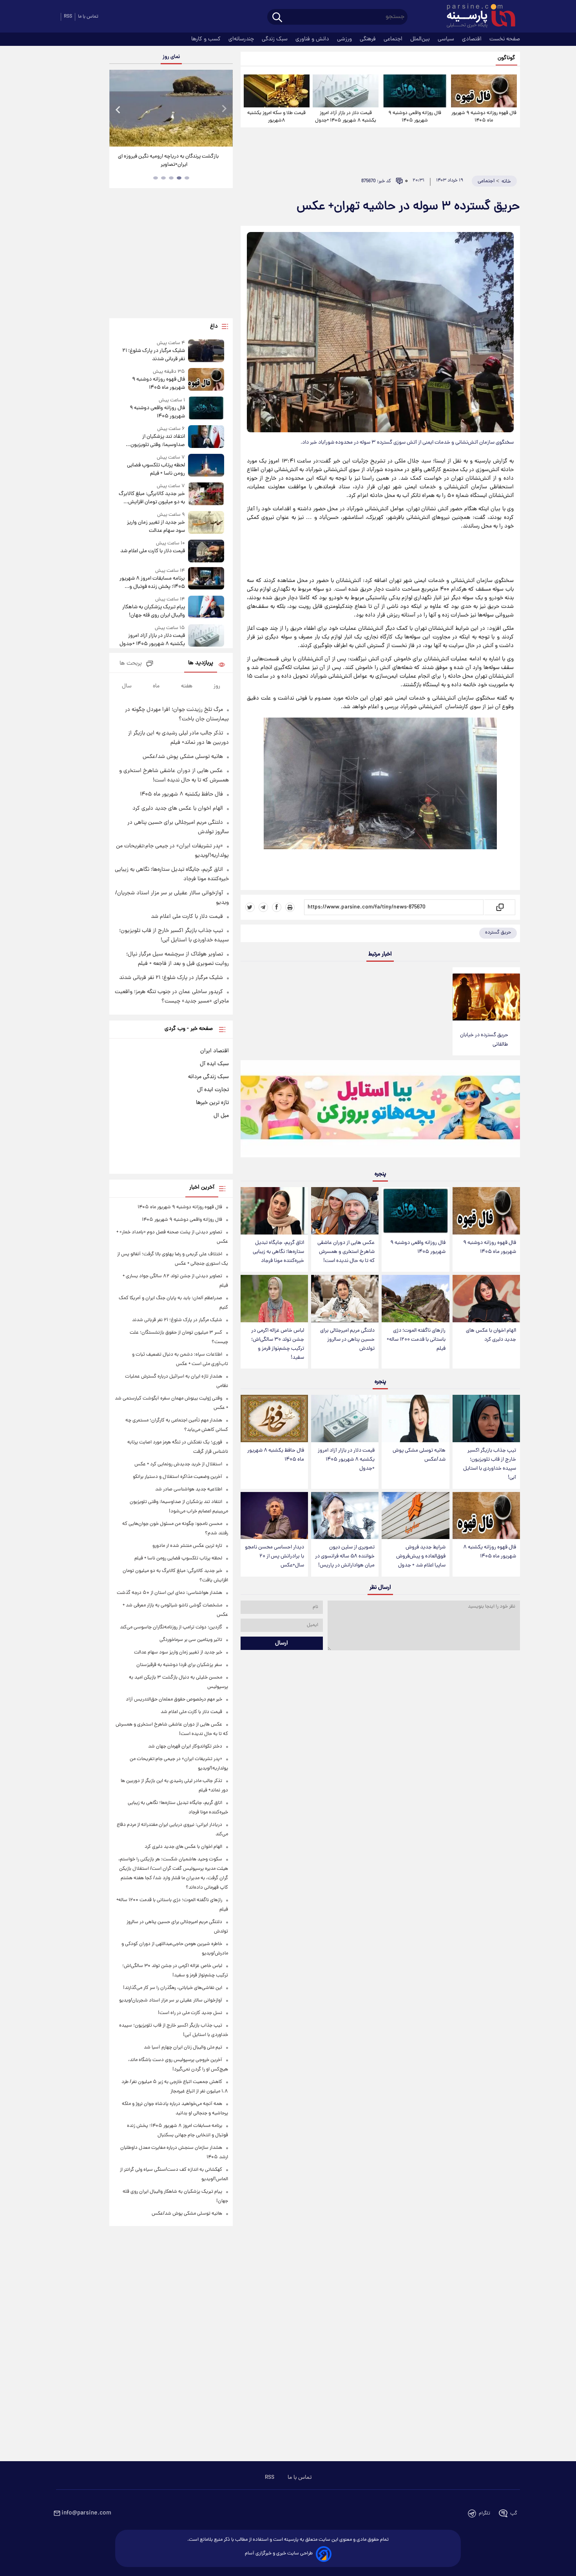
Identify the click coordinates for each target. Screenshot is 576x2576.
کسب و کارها (207, 39)
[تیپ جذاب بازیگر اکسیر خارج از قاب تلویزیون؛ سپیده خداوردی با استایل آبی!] (486, 1419)
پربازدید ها (201, 663)
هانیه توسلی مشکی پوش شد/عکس (419, 1455)
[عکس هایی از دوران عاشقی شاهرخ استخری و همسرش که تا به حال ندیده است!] (345, 1211)
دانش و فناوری (313, 39)
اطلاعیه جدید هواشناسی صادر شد (189, 1489)
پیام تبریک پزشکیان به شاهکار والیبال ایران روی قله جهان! (153, 611)
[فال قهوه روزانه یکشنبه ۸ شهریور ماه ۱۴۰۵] (486, 1516)
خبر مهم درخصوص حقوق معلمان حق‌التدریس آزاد (174, 1700)
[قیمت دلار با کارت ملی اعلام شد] (206, 551)
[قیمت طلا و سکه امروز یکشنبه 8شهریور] (277, 91)
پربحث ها (131, 664)
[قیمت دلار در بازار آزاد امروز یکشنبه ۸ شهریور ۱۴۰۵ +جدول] (346, 91)
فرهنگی (369, 39)
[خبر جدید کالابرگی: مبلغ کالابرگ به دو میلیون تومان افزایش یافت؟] (206, 494)
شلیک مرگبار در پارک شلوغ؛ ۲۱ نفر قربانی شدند (153, 355)
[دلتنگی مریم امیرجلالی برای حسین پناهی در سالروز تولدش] (345, 1299)
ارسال (282, 1643)
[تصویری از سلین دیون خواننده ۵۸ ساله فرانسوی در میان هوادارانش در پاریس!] (345, 1516)
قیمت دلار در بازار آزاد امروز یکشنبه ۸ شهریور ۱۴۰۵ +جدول (346, 117)
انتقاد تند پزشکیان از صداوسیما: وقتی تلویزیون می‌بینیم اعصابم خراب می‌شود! (153, 441)
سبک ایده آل (214, 1064)
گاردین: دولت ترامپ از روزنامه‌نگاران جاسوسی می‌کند (171, 1627)
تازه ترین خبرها (212, 1103)
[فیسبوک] (277, 907)
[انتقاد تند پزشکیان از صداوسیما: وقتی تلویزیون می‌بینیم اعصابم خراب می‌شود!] (206, 437)
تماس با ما (88, 17)
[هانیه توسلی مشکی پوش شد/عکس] (415, 1419)
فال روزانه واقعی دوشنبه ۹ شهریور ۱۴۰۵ (415, 117)
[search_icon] (277, 18)
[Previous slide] (118, 109)
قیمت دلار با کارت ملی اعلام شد (152, 551)
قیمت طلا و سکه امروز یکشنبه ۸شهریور (276, 117)
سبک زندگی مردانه (208, 1077)
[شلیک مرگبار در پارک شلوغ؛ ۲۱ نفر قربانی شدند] (206, 351)
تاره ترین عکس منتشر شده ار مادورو (187, 1546)
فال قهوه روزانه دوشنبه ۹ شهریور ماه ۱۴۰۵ (484, 117)
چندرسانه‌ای (242, 39)
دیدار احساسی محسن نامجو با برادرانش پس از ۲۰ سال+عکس (274, 1556)
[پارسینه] (477, 17)
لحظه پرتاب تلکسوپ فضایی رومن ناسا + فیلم (156, 470)
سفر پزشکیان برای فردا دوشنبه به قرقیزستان (179, 1665)
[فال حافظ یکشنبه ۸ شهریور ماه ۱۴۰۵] (274, 1419)
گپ (514, 2513)
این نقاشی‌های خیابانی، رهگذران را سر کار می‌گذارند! (173, 1988)
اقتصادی (473, 39)
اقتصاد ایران (215, 1051)
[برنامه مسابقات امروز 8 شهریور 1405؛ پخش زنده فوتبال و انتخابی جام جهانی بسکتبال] (206, 579)
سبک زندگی (275, 39)
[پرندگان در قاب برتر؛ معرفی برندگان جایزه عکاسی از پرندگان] (171, 108)
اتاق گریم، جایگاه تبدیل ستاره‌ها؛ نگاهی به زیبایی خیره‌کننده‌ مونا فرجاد (278, 1252)
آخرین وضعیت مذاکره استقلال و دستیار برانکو (178, 1477)
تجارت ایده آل (213, 1090)
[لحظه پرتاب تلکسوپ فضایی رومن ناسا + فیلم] (206, 466)
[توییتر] (250, 907)
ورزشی (345, 39)
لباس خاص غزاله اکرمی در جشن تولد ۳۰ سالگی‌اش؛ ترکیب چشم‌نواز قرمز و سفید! (278, 1344)
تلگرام (485, 2513)
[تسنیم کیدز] (380, 1111)
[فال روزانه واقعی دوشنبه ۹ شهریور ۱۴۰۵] (415, 91)
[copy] (499, 907)
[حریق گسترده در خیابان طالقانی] (486, 997)
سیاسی (447, 39)
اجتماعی (394, 39)
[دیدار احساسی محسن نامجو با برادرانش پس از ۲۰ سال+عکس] (274, 1516)
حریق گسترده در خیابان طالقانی (484, 1040)
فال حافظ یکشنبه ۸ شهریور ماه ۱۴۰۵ (276, 1455)
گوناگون (506, 58)
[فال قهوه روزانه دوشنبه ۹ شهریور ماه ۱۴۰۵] (484, 91)
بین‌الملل (421, 39)
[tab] (187, 178)
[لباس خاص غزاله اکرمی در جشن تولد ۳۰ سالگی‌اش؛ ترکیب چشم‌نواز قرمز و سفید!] (274, 1299)
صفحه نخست (505, 39)
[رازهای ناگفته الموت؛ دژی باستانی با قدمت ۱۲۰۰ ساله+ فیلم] (415, 1299)
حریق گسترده (498, 933)
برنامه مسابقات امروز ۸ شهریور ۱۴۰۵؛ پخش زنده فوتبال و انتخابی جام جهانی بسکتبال (152, 583)
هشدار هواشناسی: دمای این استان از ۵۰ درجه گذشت (169, 1593)
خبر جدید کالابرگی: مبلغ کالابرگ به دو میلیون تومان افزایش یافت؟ (152, 498)
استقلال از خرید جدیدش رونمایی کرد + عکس (178, 1464)
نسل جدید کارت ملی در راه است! (190, 2013)
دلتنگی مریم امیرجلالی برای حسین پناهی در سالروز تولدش (347, 1340)
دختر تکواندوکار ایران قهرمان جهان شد (185, 1747)
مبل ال (221, 1116)
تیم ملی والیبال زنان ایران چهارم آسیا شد (183, 2048)
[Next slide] (224, 109)
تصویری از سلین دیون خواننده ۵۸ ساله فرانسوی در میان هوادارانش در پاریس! (345, 1556)
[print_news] (290, 907)
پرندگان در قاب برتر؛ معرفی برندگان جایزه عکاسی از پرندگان (168, 161)
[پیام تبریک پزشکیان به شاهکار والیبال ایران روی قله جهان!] (206, 608)
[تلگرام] (263, 907)
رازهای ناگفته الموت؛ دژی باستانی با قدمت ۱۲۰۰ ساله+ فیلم (416, 1340)
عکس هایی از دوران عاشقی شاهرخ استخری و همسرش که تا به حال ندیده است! (346, 1252)
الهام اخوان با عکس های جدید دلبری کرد (491, 1335)
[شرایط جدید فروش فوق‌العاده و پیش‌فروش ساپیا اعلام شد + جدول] (415, 1516)
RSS (68, 17)
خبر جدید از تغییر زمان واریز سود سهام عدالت (156, 527)
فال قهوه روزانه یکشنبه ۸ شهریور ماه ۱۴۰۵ (490, 1552)
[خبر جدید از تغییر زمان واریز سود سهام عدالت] (206, 523)
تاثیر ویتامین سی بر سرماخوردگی (191, 1640)
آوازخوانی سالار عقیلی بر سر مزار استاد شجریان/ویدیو (171, 2000)
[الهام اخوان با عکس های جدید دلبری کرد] (486, 1299)
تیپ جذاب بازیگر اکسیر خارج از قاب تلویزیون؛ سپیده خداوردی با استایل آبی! (490, 1464)
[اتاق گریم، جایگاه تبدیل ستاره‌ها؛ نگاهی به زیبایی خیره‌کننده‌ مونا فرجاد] (274, 1211)
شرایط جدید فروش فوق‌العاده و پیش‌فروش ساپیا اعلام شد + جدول (421, 1556)
